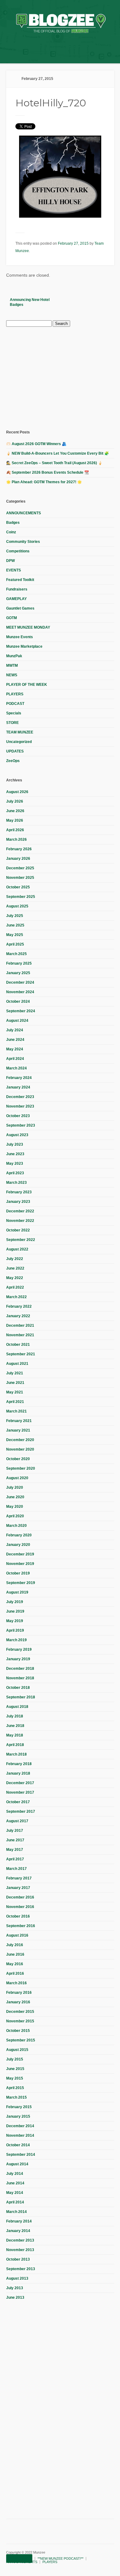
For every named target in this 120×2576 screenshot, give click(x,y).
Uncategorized (19, 742)
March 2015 (16, 2097)
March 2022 (16, 1297)
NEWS (12, 675)
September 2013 (21, 2269)
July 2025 (15, 916)
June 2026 (15, 811)
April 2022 (15, 1287)
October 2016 (18, 1916)
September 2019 (21, 1583)
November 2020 (20, 1449)
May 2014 (15, 2193)
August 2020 (17, 1478)
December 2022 (20, 1211)
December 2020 (20, 1440)
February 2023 (19, 1192)
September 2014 (21, 2155)
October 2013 (18, 2259)
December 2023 (20, 1097)
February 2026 (19, 849)
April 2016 (15, 1973)
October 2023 (18, 1116)
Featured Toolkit (20, 580)
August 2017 (17, 1821)
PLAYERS (15, 694)
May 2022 (15, 1278)
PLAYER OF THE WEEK (27, 685)
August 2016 (17, 1935)
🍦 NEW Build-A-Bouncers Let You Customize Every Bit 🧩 (58, 453)
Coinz (11, 532)
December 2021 (20, 1326)
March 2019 (16, 1640)
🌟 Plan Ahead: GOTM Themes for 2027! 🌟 (44, 482)
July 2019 (15, 1602)
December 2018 (20, 1669)
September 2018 (21, 1697)
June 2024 (15, 1040)
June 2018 (15, 1726)
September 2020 (21, 1468)
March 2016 (16, 1983)
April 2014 (15, 2202)
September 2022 (21, 1240)
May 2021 (15, 1392)
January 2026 (18, 859)
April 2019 (15, 1630)
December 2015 (20, 2012)
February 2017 (19, 1878)
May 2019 (15, 1621)
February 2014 (19, 2221)
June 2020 (15, 1497)
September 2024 (21, 1011)
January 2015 (18, 2116)
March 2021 (16, 1411)
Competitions (18, 551)
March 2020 (16, 1526)
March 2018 (16, 1754)
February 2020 (19, 1535)
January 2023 (18, 1202)
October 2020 (18, 1459)
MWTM (12, 666)
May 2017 (15, 1850)
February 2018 (19, 1764)
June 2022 (15, 1268)
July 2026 (15, 801)
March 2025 (16, 954)
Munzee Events (20, 637)
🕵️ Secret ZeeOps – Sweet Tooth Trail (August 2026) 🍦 (54, 463)
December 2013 (20, 2240)
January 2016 (18, 2002)
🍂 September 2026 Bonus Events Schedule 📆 (48, 472)
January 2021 (18, 1430)
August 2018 (17, 1707)
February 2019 (19, 1650)
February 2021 (19, 1421)
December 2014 (20, 2126)
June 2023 (15, 1154)
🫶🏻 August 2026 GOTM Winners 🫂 (36, 444)
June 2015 (15, 2069)
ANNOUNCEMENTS (24, 513)
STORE (12, 723)
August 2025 (17, 906)
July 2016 (15, 1945)
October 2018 (18, 1688)
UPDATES (15, 751)
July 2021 (15, 1373)
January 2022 (18, 1316)
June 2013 (15, 2297)
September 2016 (21, 1926)
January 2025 (18, 973)
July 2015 (15, 2059)
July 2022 (15, 1259)
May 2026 (15, 820)
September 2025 (21, 897)
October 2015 (18, 2031)
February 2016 (19, 1993)
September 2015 (21, 2040)
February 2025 (19, 963)
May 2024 (15, 1049)
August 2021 (17, 1364)
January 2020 (18, 1545)
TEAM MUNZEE (20, 732)
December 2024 (20, 982)
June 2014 (15, 2183)
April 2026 (15, 830)
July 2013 (15, 2288)
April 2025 (15, 944)
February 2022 (19, 1306)
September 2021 (21, 1354)
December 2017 (20, 1783)
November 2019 (20, 1564)
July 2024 (15, 1030)
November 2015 (20, 2021)
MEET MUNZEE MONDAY (28, 627)
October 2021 (18, 1345)
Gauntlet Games (20, 608)
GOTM (12, 618)
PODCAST (15, 704)
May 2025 (15, 935)
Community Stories (23, 542)
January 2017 (18, 1888)
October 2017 (18, 1802)
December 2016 (20, 1897)
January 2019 (18, 1659)
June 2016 (15, 1954)
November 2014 (20, 2135)
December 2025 (20, 868)
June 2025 (15, 925)
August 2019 (17, 1592)
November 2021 (20, 1335)
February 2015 (19, 2107)
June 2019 (15, 1611)
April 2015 (15, 2088)
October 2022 (18, 1230)
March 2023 (16, 1183)
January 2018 (18, 1773)
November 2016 (20, 1907)
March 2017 (16, 1869)
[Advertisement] (52, 377)
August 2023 (17, 1135)
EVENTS (14, 570)
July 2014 (15, 2174)
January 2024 (18, 1087)
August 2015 (17, 2050)
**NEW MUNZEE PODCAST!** (60, 2558)
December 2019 (20, 1554)
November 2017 (20, 1792)
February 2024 (19, 1078)
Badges (13, 523)
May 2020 (15, 1507)
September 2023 (21, 1125)
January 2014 (18, 2231)
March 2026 (16, 840)
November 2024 (20, 992)
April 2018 (15, 1745)
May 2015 (15, 2078)
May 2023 (15, 1164)
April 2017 (15, 1859)
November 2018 (20, 1678)
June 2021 (15, 1383)
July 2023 (15, 1144)
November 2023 (20, 1106)
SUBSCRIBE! (19, 2558)
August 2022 (17, 1249)
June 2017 (15, 1840)
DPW (10, 561)
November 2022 (20, 1221)
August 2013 (17, 2278)
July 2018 (15, 1716)
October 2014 (18, 2145)
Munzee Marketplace (24, 646)
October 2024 (18, 1002)
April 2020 (15, 1516)
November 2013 (20, 2250)
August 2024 (17, 1021)
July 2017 (15, 1831)
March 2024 (16, 1068)
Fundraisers (17, 589)
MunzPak (14, 656)
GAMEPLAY (16, 599)
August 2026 (17, 792)
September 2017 (21, 1811)
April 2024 (15, 1059)
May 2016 (15, 1964)
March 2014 (16, 2212)
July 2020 (15, 1488)
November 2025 (20, 878)
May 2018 (15, 1735)
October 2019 (18, 1573)
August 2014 (17, 2164)
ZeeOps (13, 761)
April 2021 (15, 1402)
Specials (14, 713)
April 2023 (15, 1173)
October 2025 (18, 887)
